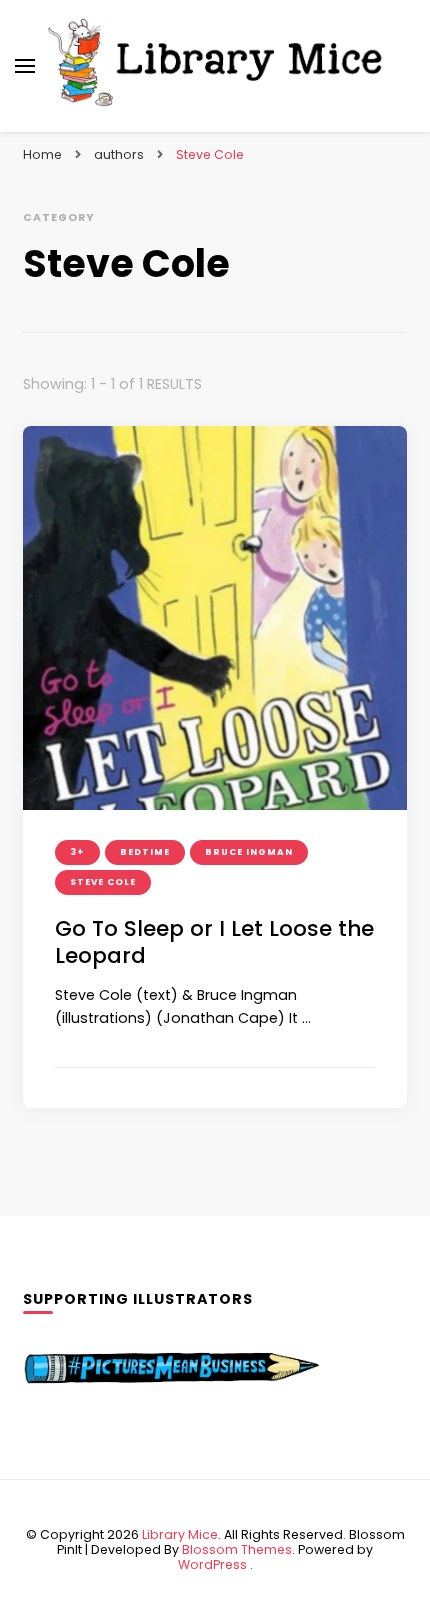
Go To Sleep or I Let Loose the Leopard (214, 942)
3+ (77, 852)
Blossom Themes (237, 1549)
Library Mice (180, 1534)
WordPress (212, 1564)
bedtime (145, 852)
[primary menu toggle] (25, 66)
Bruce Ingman (249, 852)
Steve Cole (103, 882)
